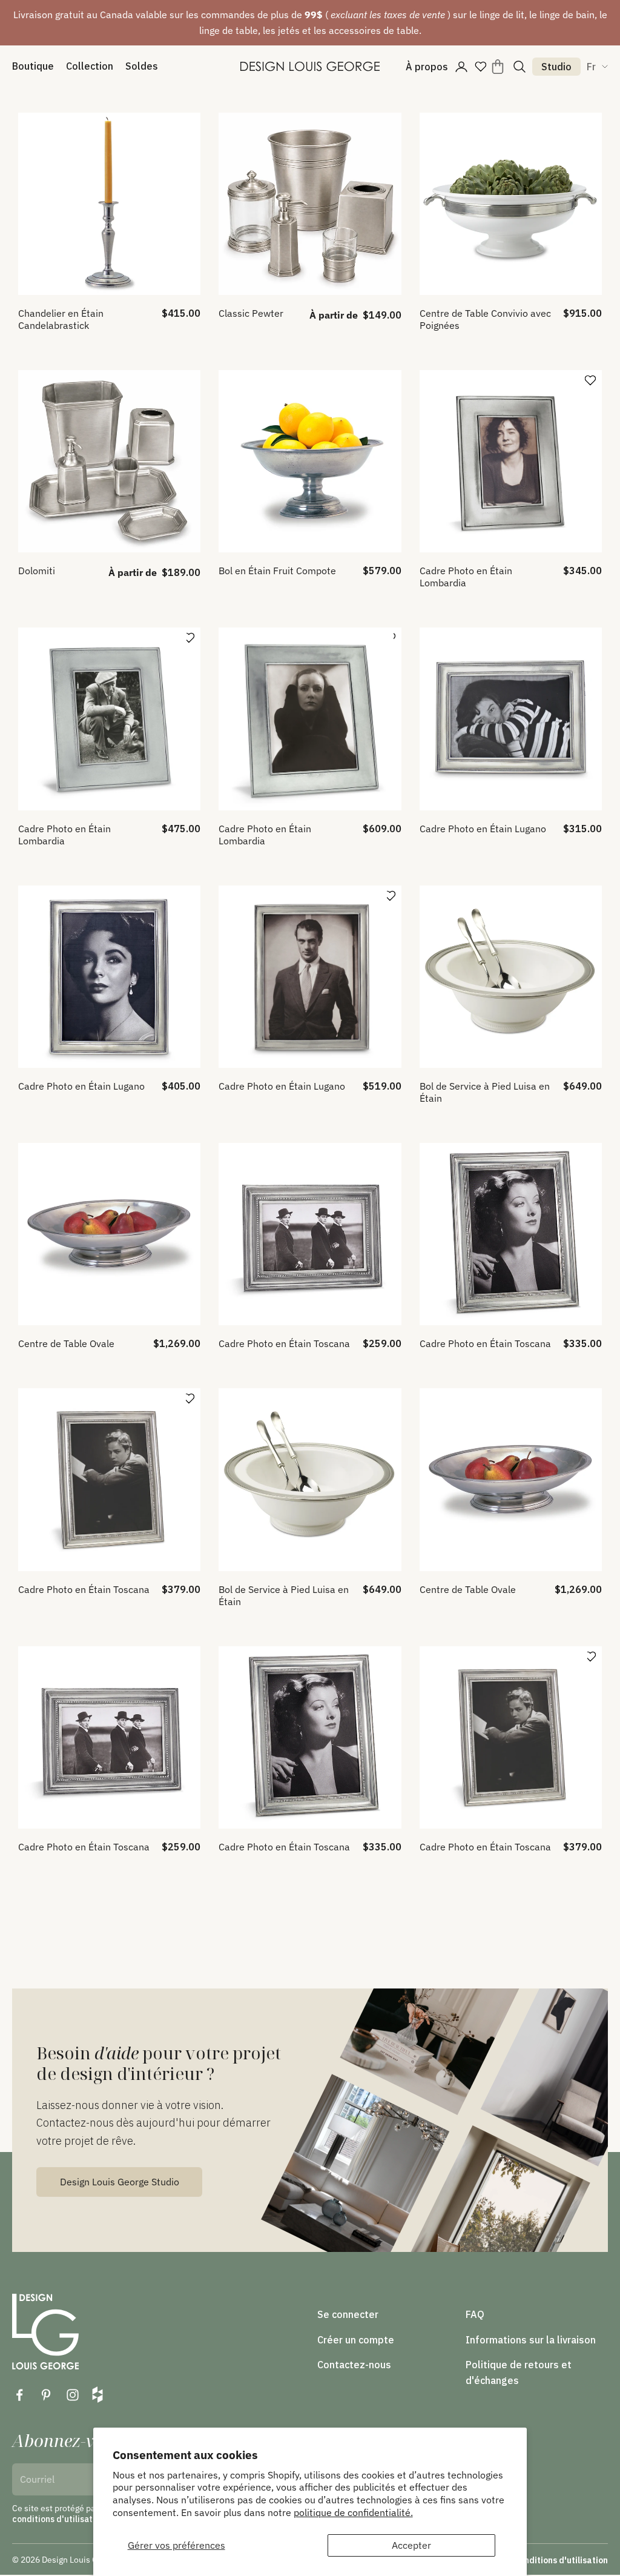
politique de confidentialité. (353, 2512)
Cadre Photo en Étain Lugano (483, 829)
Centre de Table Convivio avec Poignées (485, 319)
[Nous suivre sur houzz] (97, 2395)
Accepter (411, 2545)
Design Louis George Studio (120, 2182)
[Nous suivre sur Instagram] (73, 2395)
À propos (427, 67)
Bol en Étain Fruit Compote (277, 571)
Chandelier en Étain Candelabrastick (61, 319)
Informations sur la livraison (531, 2340)
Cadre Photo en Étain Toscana (284, 1343)
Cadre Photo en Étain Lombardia (466, 577)
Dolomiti (37, 571)
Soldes (142, 66)
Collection (90, 66)
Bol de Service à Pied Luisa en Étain (485, 1092)
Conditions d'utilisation (561, 2560)
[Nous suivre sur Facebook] (19, 2395)
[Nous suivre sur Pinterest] (46, 2395)
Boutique (33, 66)
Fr (591, 67)
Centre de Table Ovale (66, 1343)
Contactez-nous (354, 2365)
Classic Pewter (251, 313)
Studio (556, 67)
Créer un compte (356, 2340)
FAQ (475, 2314)
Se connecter (348, 2314)
